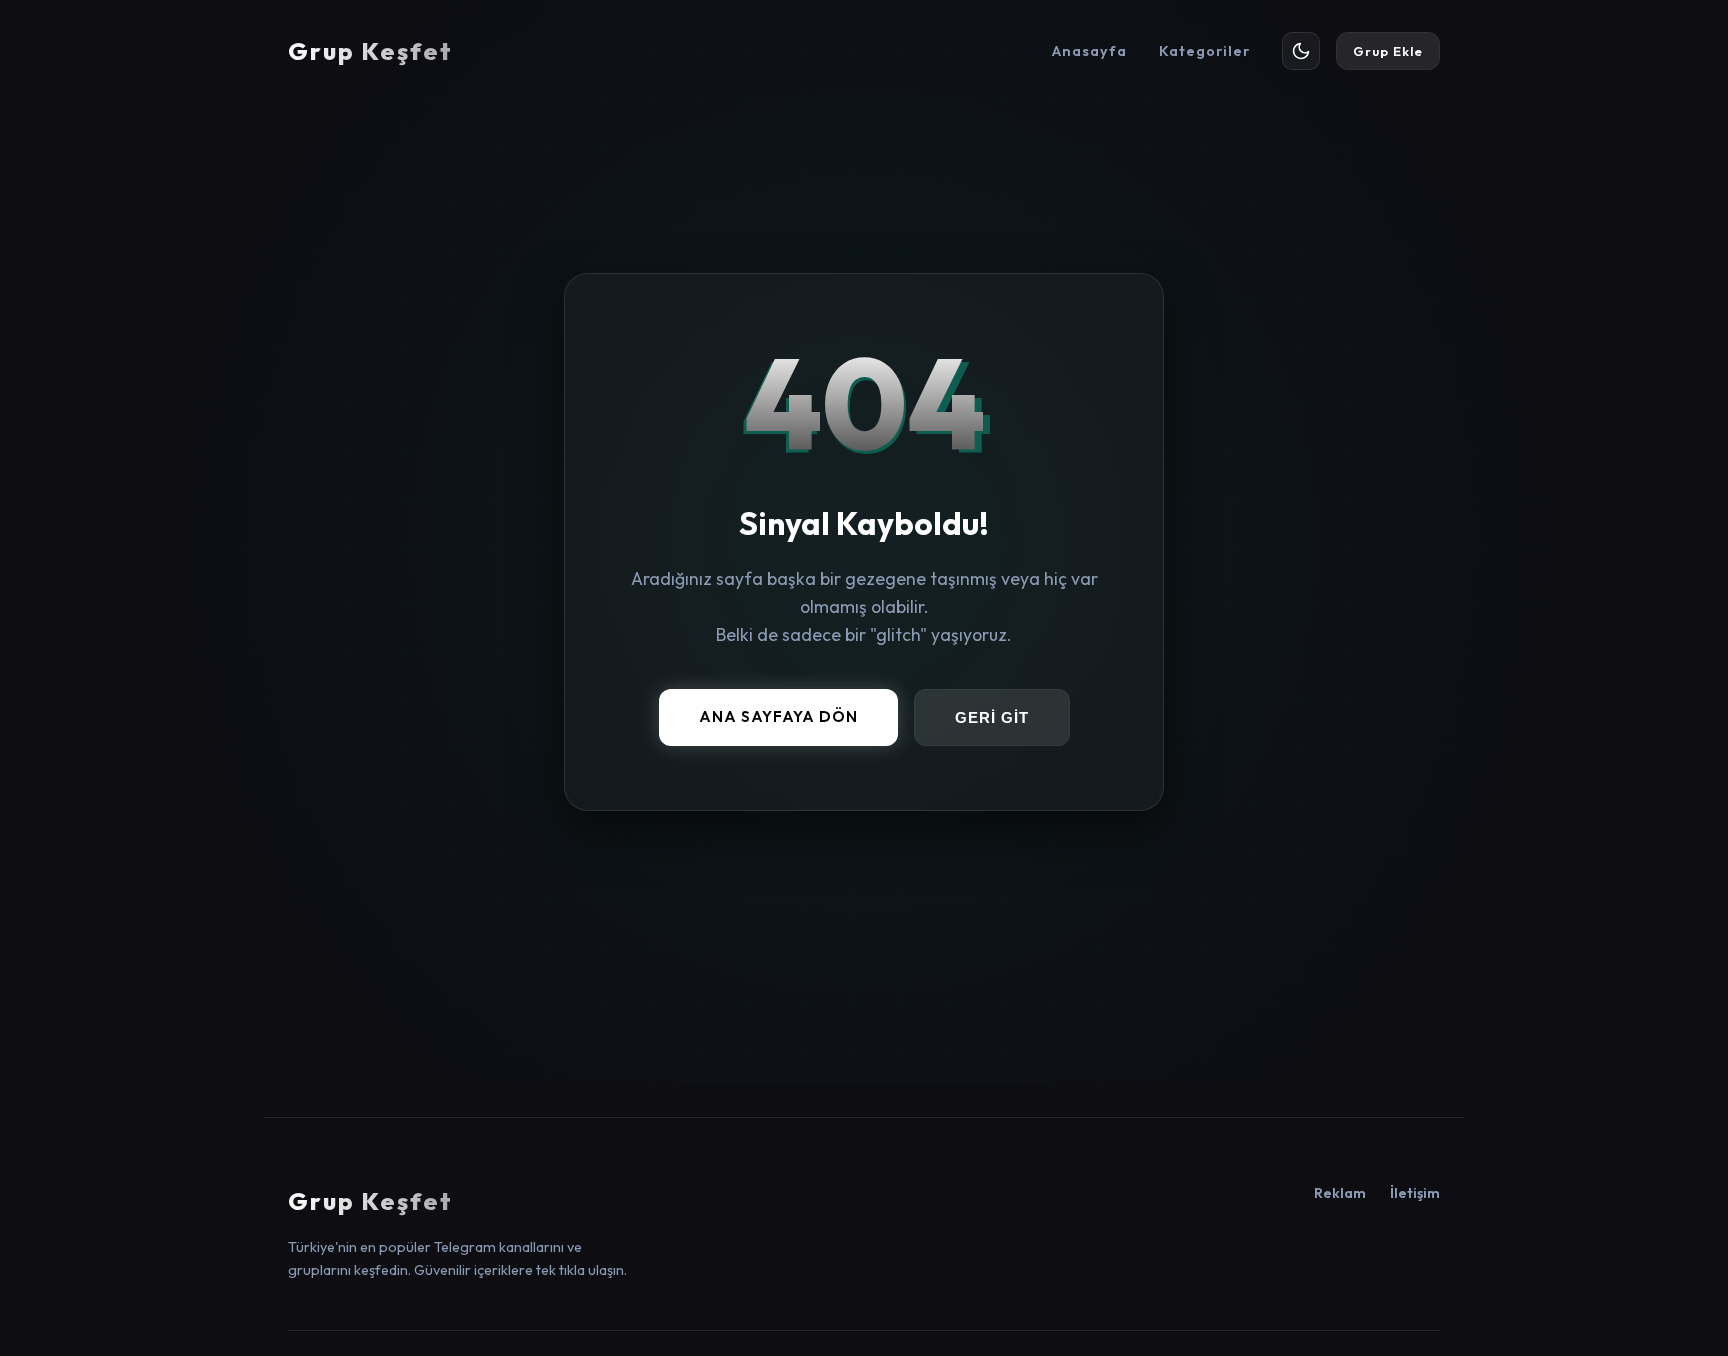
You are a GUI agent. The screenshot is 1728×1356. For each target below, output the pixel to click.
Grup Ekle (1388, 51)
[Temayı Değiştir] (1301, 51)
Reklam (1340, 1193)
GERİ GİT (992, 718)
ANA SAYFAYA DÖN (778, 717)
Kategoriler (1204, 51)
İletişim (1415, 1193)
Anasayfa (1089, 51)
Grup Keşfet (370, 51)
